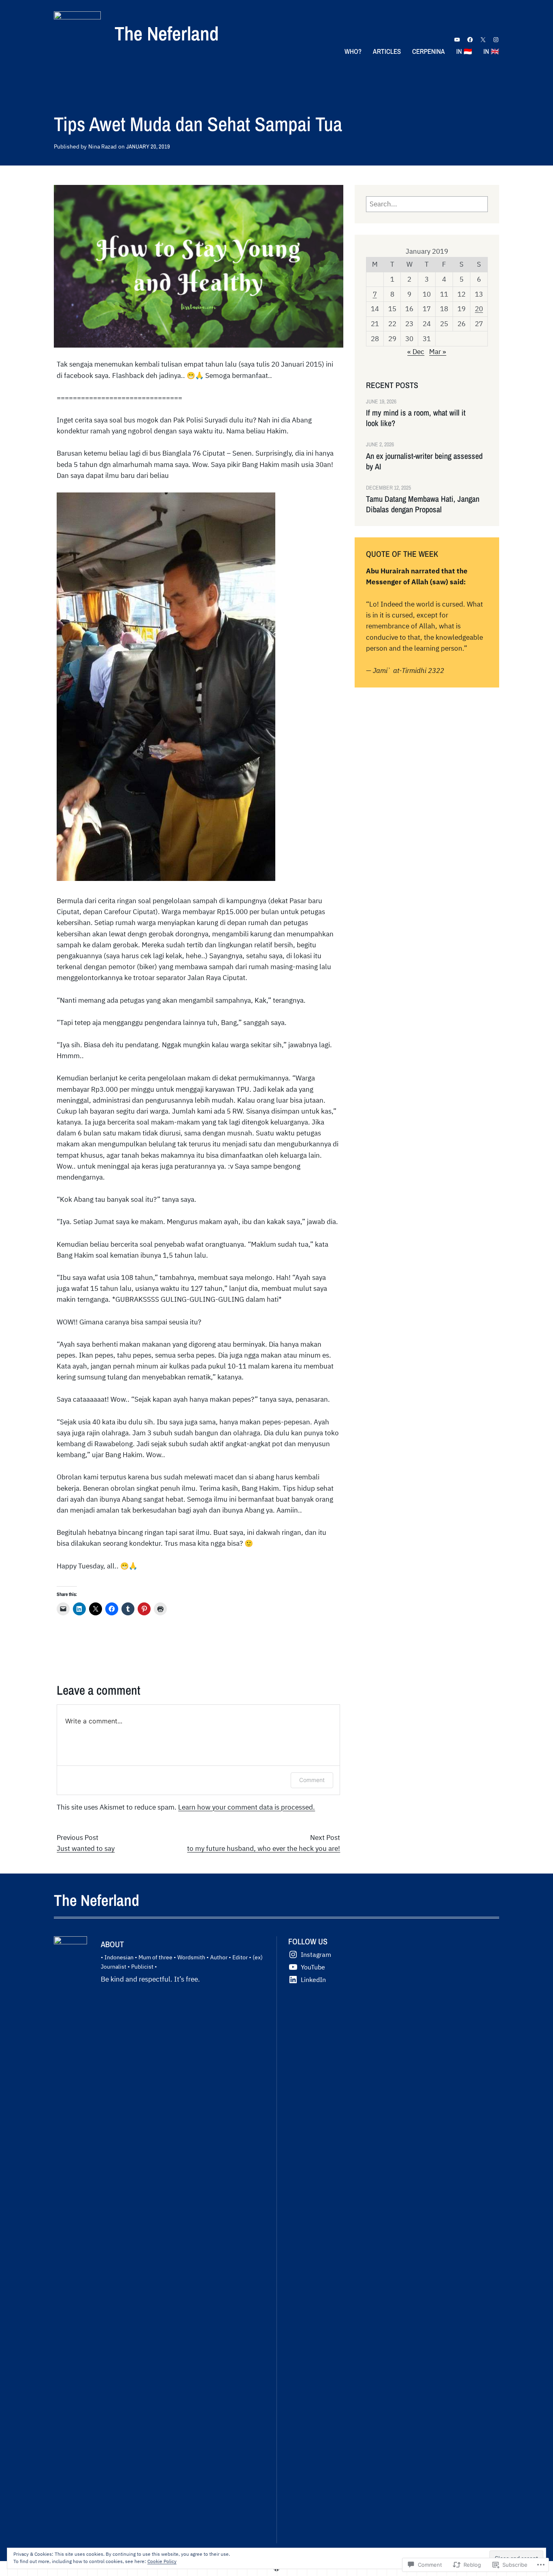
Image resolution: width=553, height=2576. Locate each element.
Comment (312, 1780)
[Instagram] (496, 40)
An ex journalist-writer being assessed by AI (424, 461)
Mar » (438, 352)
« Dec (416, 352)
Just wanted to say (86, 1848)
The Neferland (167, 33)
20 (479, 309)
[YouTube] (457, 40)
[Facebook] (470, 40)
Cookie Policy (162, 2561)
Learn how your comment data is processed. (247, 1807)
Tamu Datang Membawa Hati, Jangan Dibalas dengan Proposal (423, 504)
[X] (483, 40)
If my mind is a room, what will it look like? (416, 418)
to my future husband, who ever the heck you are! (264, 1848)
